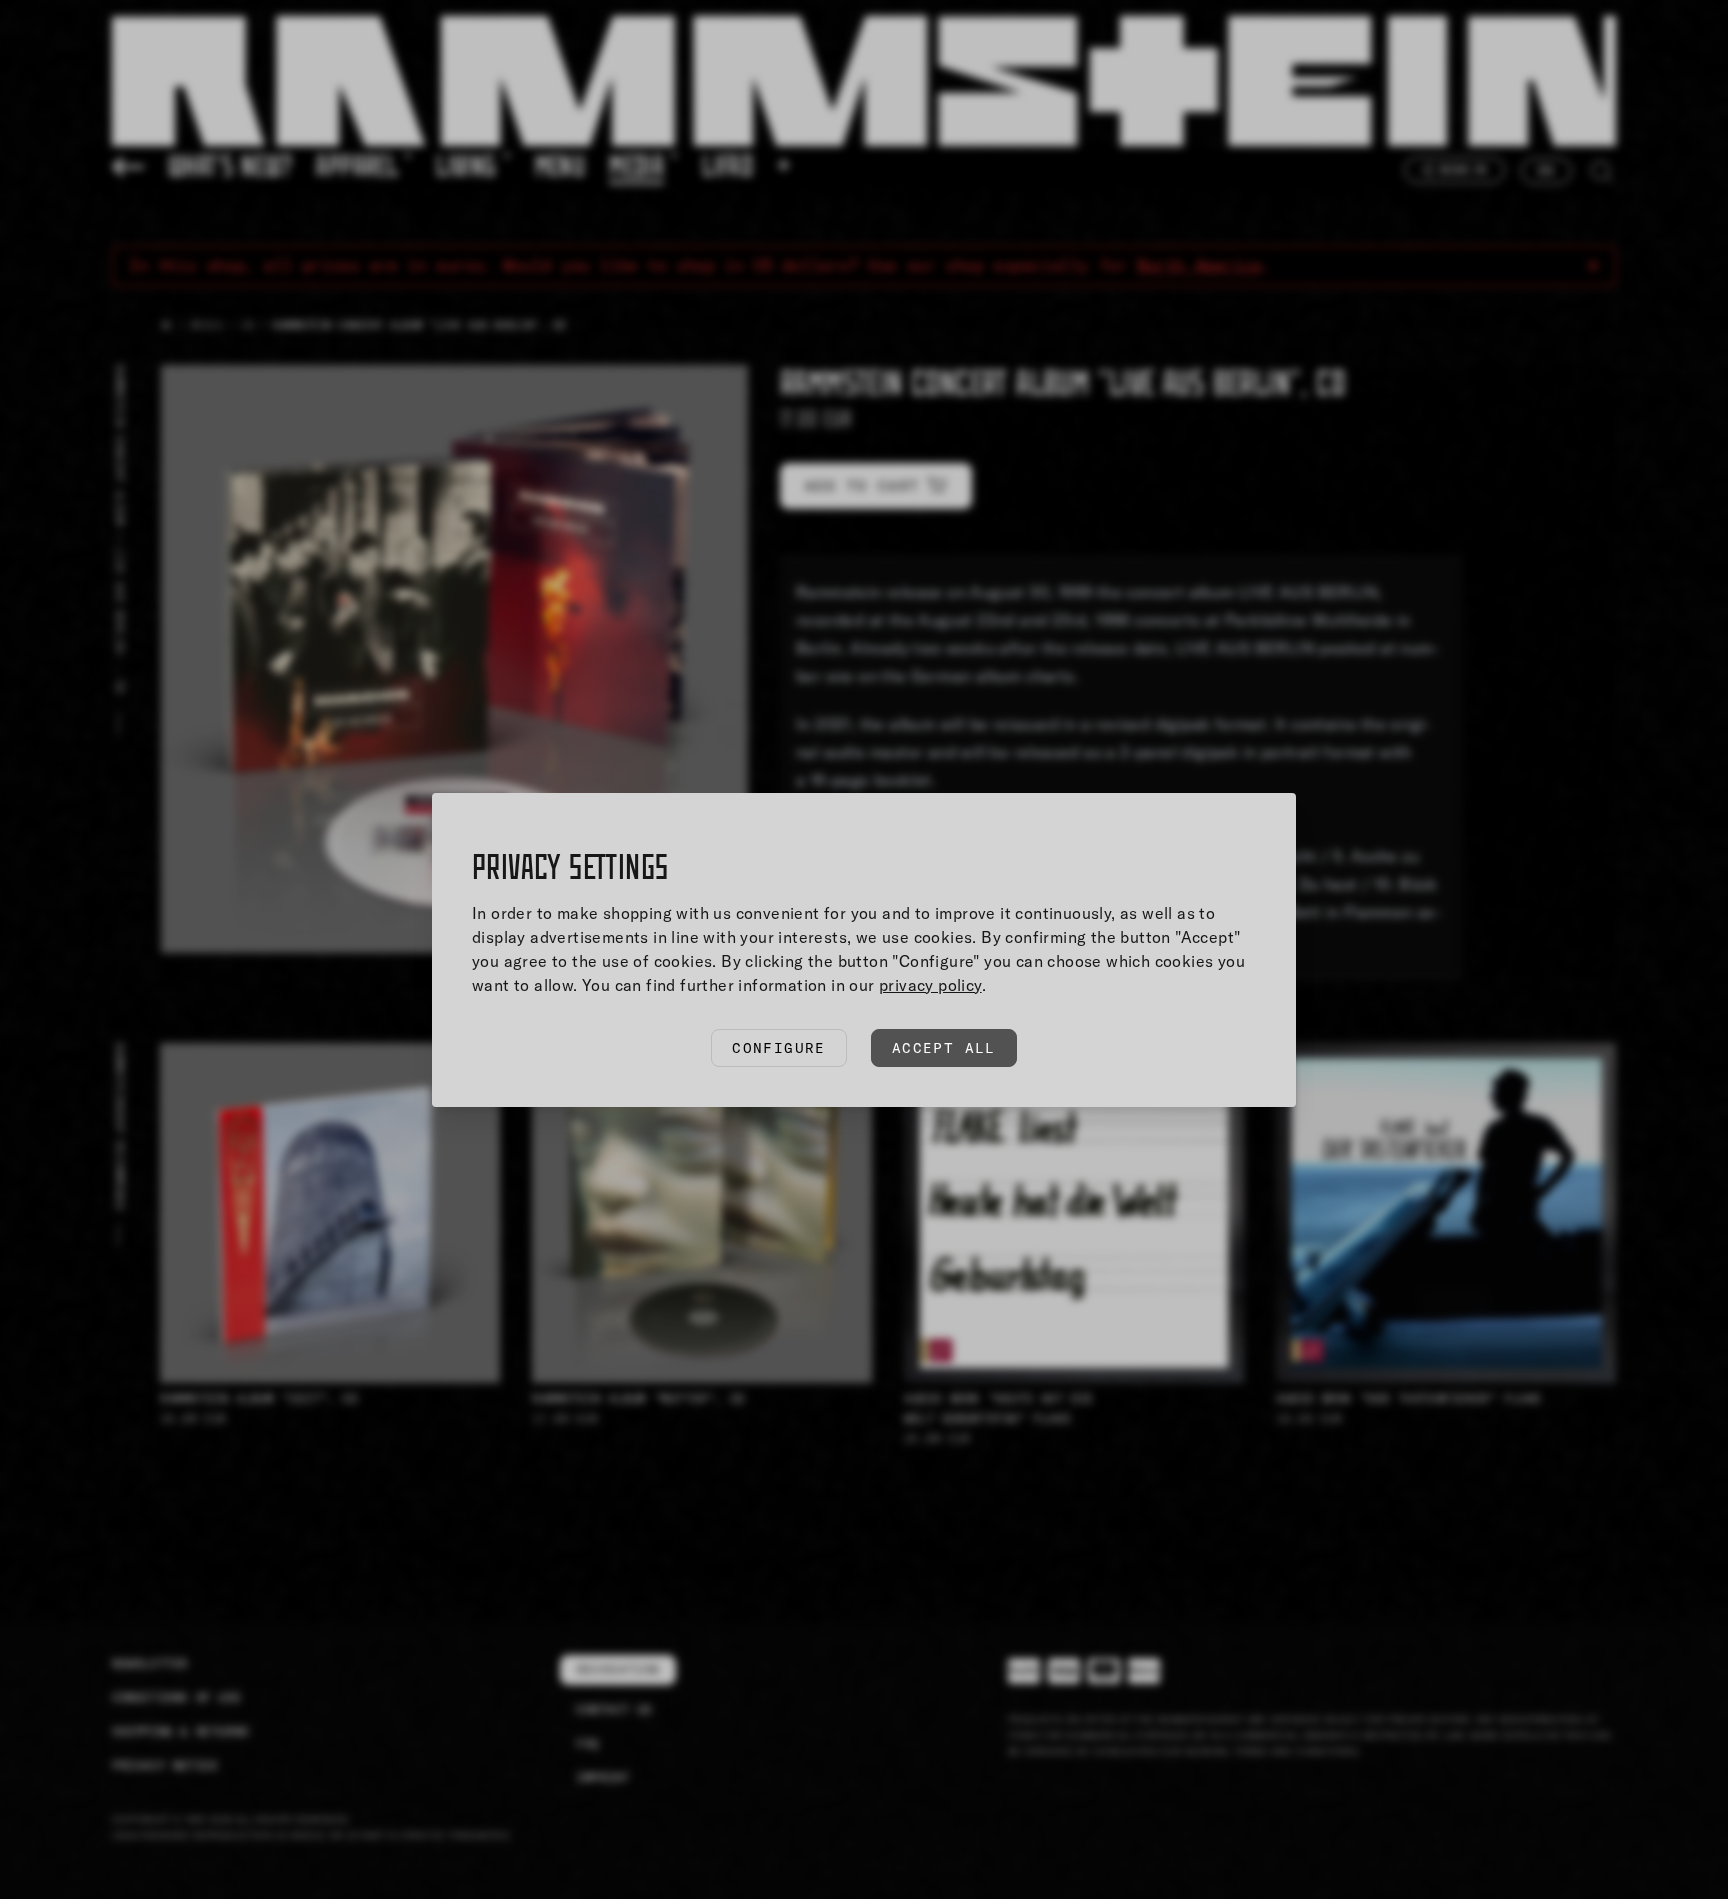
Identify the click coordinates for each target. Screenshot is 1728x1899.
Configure (779, 1048)
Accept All (944, 1048)
